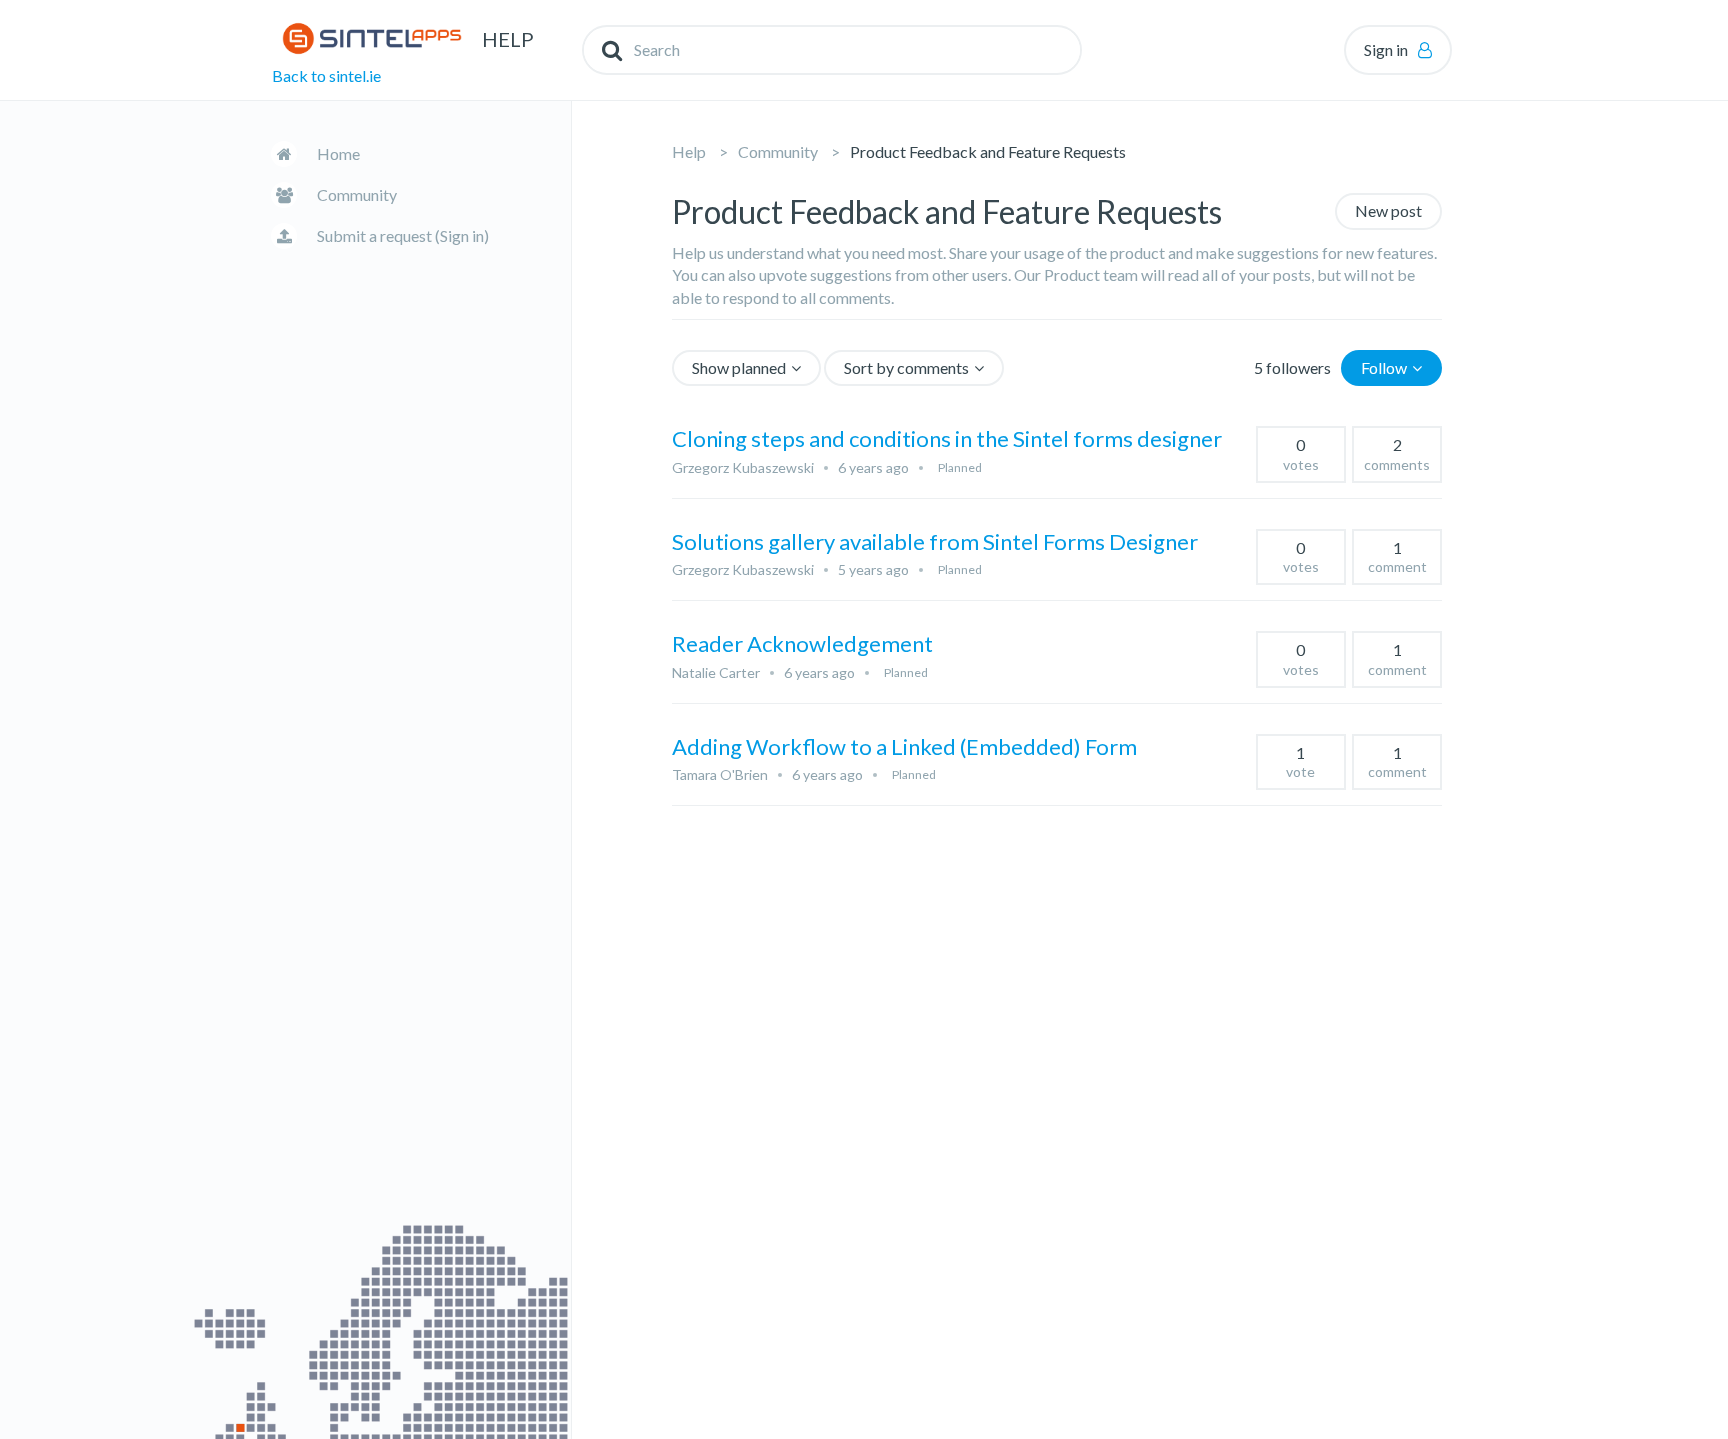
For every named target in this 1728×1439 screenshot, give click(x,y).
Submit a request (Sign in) (403, 235)
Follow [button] (1384, 367)
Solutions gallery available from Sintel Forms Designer (935, 541)
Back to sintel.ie (326, 75)
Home (338, 153)
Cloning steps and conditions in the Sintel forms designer (947, 438)
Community (357, 194)
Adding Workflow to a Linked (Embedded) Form (904, 746)
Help (689, 151)
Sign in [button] (1386, 49)
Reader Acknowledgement (802, 643)
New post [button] (1388, 210)
